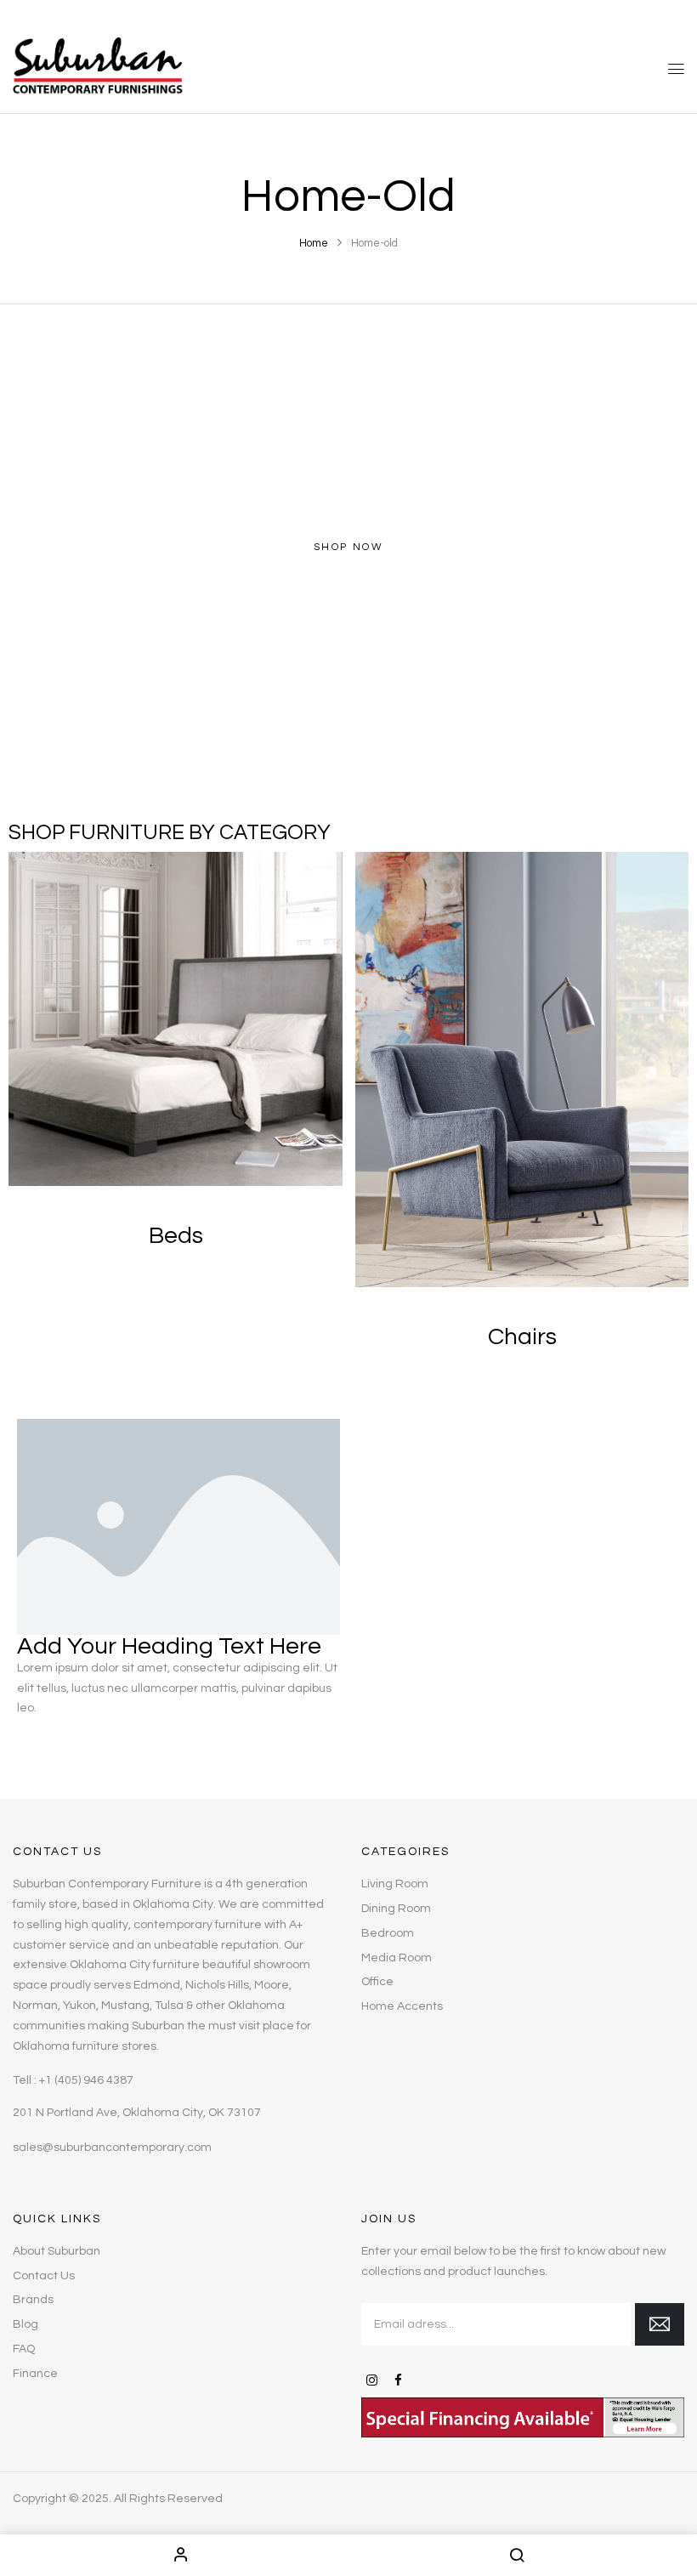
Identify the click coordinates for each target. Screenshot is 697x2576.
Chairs (522, 1337)
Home (314, 243)
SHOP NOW (348, 547)
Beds (176, 1236)
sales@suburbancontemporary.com (112, 2148)
